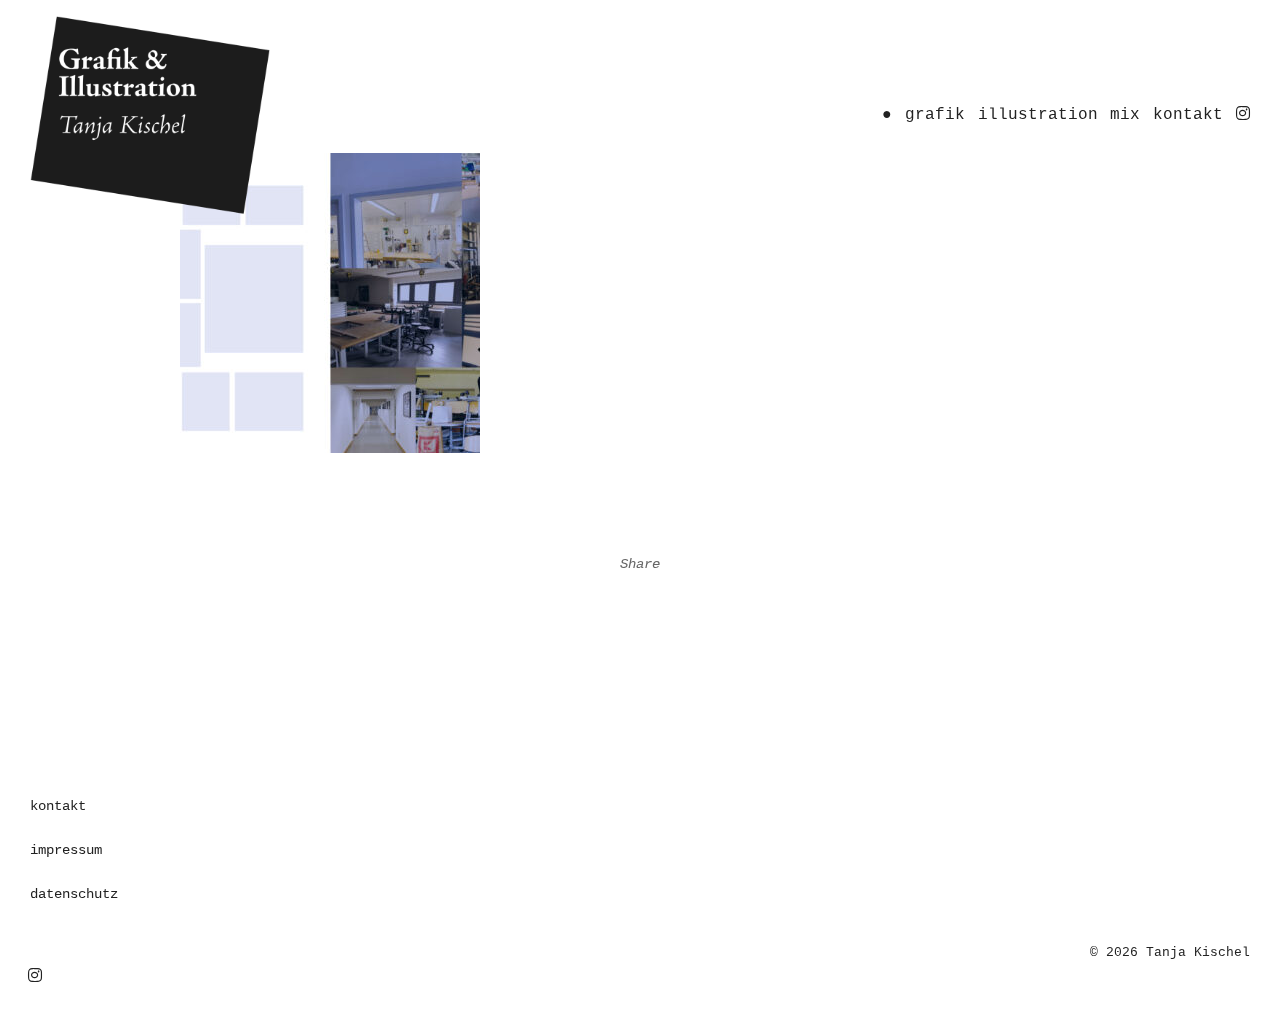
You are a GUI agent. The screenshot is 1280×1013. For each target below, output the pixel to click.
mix (1125, 115)
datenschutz (74, 894)
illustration (1038, 115)
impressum (66, 850)
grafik (935, 115)
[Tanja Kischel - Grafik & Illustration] (223, 115)
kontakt (1188, 115)
